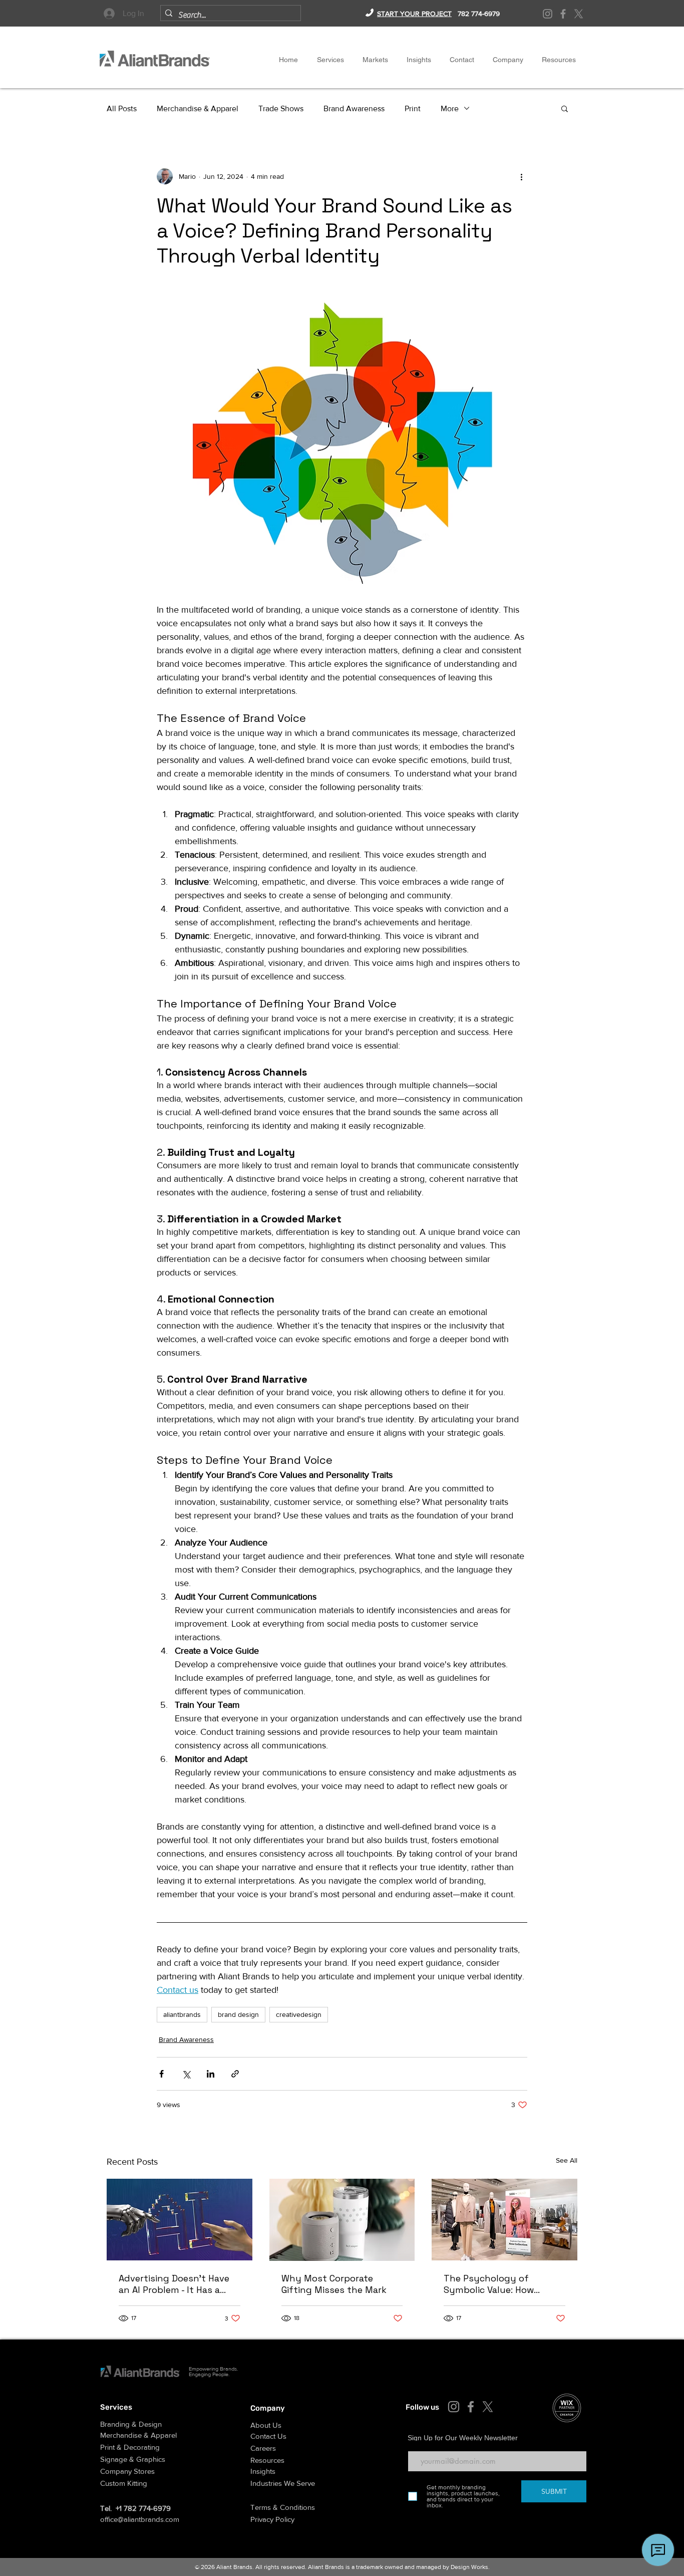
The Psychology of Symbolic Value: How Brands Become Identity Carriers (498, 2284)
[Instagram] (548, 14)
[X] (579, 14)
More (450, 108)
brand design (238, 2014)
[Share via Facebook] (161, 2074)
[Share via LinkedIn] (211, 2074)
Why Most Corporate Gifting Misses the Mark (334, 2284)
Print (413, 108)
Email (415, 2444)
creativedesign (299, 2014)
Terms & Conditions (283, 2507)
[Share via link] (235, 2074)
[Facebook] (563, 14)
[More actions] (521, 176)
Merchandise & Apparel (198, 108)
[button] (508, 60)
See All (567, 2160)
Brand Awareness (354, 108)
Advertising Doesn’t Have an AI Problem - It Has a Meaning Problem (174, 2284)
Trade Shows (281, 108)
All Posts (122, 108)
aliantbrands (182, 2014)
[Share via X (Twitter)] (186, 2074)
